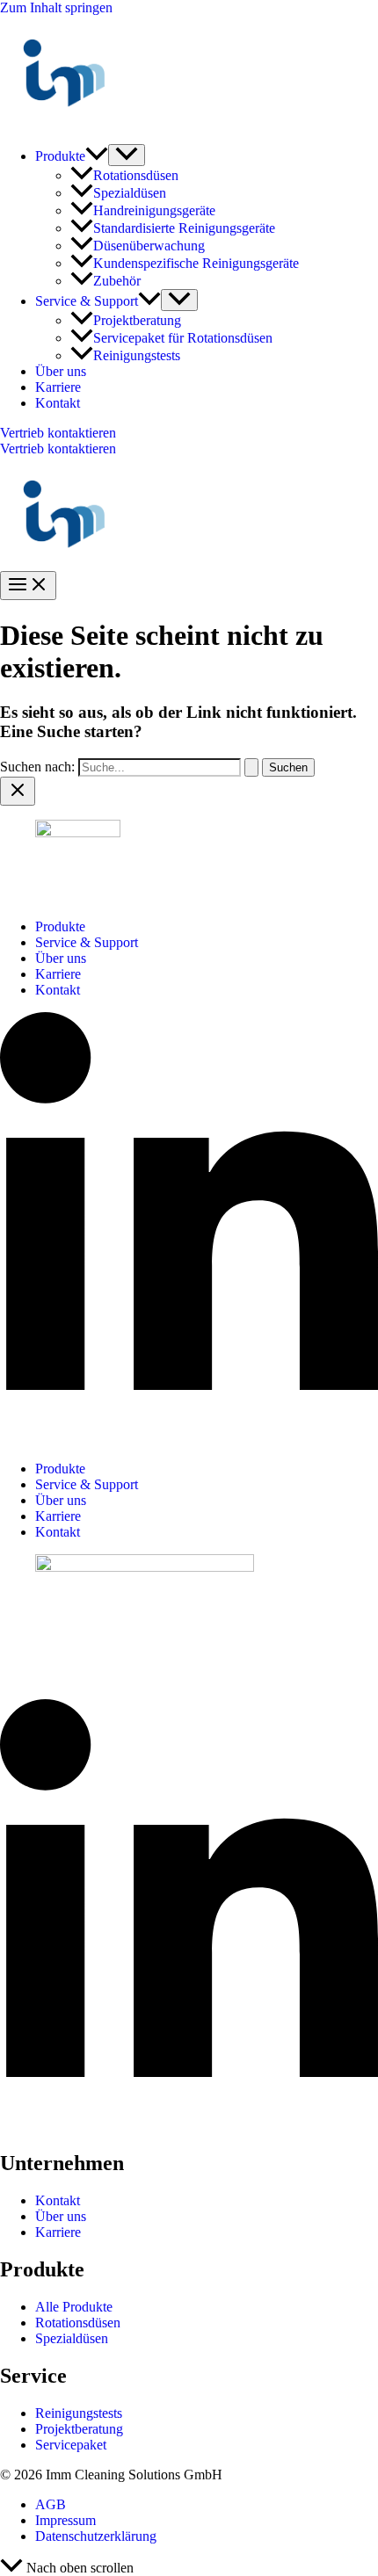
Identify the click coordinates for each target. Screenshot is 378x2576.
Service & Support (87, 301)
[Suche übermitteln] (251, 767)
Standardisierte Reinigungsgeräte (184, 228)
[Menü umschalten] (127, 155)
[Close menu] (18, 791)
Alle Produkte (74, 2307)
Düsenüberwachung (149, 246)
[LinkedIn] (189, 1439)
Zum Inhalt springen (56, 7)
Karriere (58, 387)
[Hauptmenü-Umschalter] (28, 586)
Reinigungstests (137, 355)
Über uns (61, 371)
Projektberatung (137, 320)
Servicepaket (71, 2445)
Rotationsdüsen (136, 175)
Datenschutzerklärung (96, 2536)
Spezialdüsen (130, 193)
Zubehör (117, 281)
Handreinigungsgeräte (154, 210)
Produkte (60, 156)
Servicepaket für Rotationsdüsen (183, 338)
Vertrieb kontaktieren (58, 449)
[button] (97, 156)
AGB (51, 2504)
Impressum (65, 2520)
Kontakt (58, 403)
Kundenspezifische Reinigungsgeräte (196, 263)
